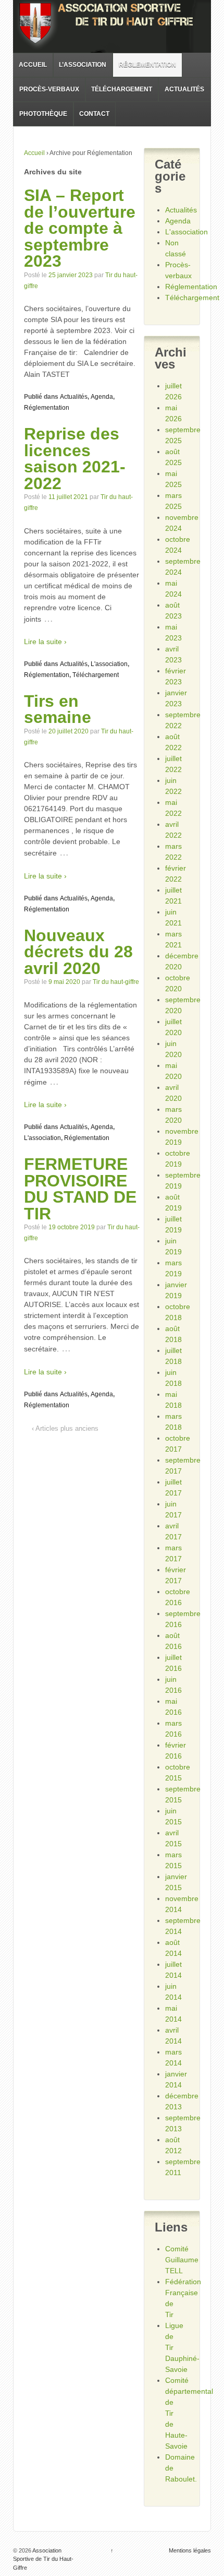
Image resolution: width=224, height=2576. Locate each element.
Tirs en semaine (58, 709)
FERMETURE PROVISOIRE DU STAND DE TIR (80, 1189)
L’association (83, 65)
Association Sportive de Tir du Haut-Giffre (43, 2559)
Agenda (102, 397)
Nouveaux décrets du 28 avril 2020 (78, 952)
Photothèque (43, 114)
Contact (94, 114)
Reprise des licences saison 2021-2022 (75, 459)
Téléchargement (122, 89)
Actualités (184, 89)
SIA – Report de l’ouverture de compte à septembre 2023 (80, 228)
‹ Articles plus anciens (65, 1428)
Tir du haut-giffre (116, 982)
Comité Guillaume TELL (182, 2260)
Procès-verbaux (49, 89)
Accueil (33, 65)
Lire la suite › (45, 642)
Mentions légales (190, 2550)
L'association (109, 664)
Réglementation (147, 65)
